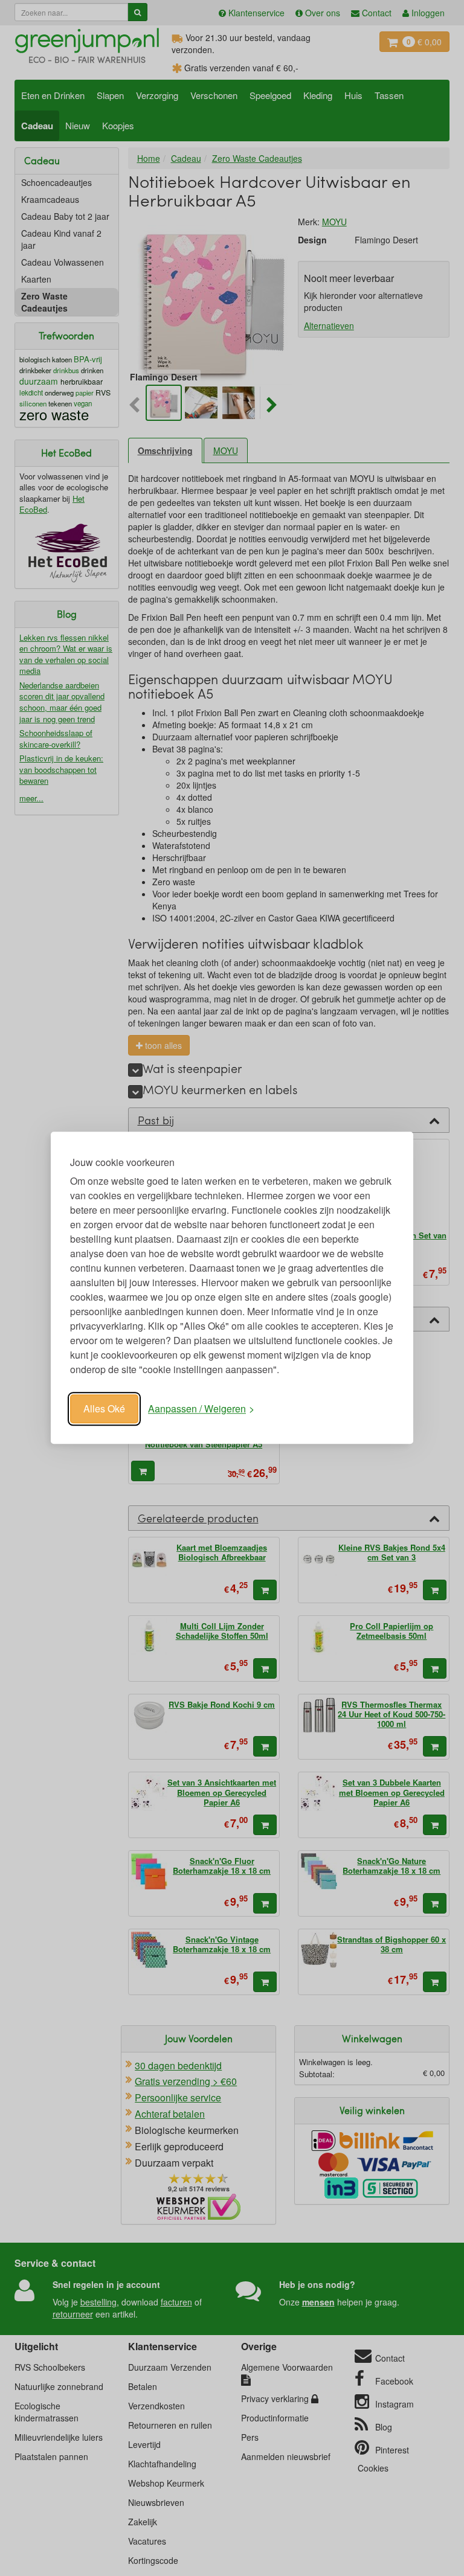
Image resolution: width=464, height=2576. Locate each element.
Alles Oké (104, 1408)
